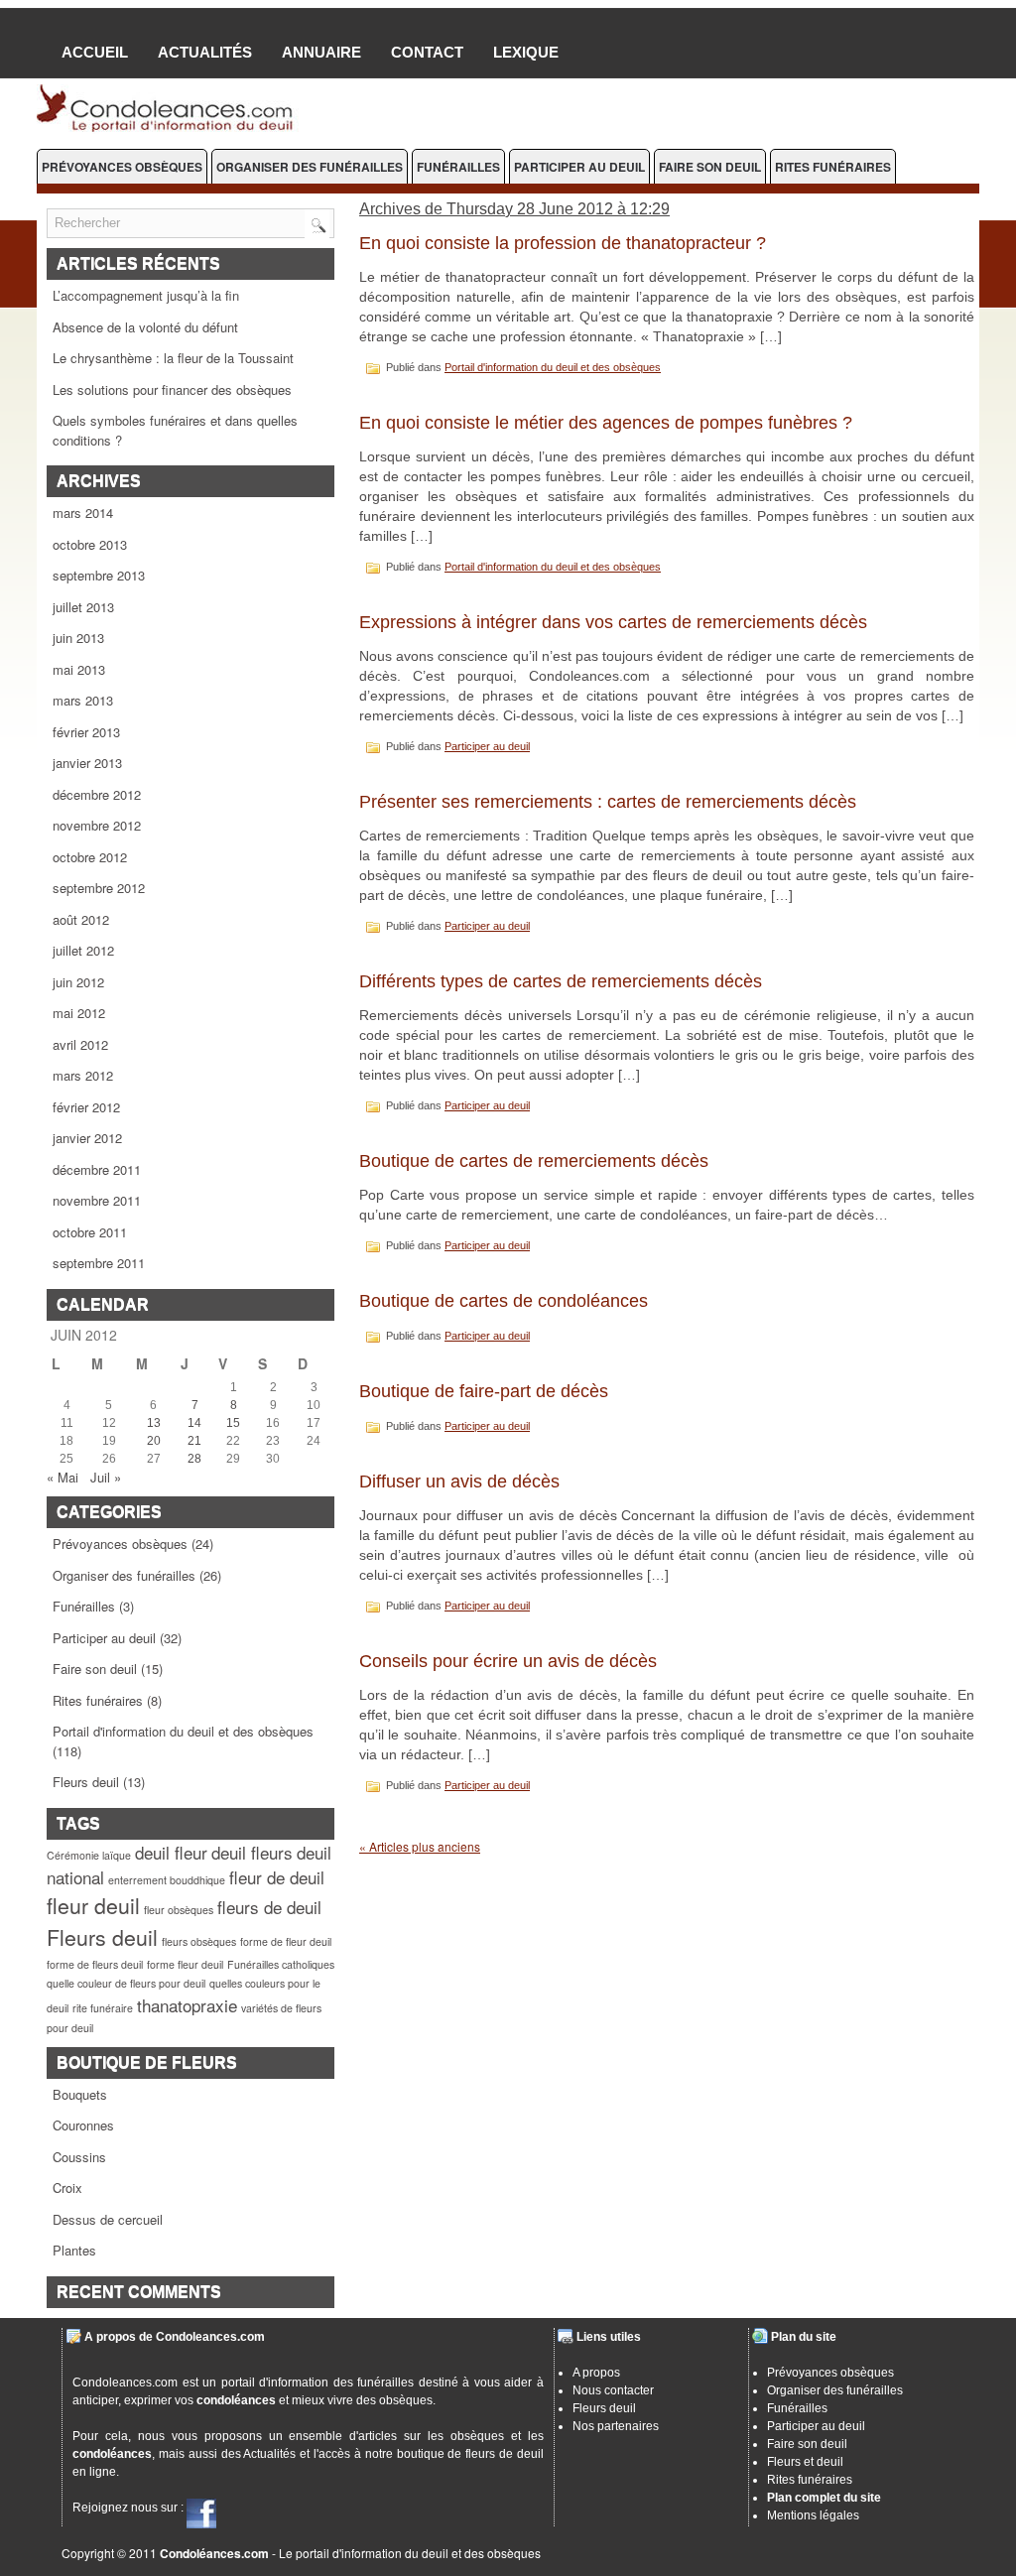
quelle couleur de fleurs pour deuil (126, 1983)
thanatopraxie (187, 2005)
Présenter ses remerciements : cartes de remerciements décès (608, 802)
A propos (596, 2373)
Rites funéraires (833, 167)
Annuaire (321, 52)
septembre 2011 (99, 1263)
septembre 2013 (99, 575)
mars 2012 (83, 1075)
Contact (427, 52)
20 (154, 1441)
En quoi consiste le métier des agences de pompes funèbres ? (606, 423)
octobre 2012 (90, 857)
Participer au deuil (579, 167)
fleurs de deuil (269, 1907)
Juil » (106, 1477)
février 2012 (86, 1107)
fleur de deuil (277, 1877)
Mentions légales (813, 2515)
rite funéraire (103, 2008)
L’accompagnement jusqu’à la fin (146, 295)
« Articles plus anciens (420, 1846)
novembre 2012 (97, 825)
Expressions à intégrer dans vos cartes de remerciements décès (613, 622)
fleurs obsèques (199, 1941)
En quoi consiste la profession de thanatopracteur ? (563, 243)
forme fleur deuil (185, 1964)
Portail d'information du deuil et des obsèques (183, 1731)
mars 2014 (83, 513)
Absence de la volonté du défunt (145, 327)
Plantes (74, 2250)
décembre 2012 (97, 794)
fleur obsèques (179, 1910)
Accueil (95, 52)
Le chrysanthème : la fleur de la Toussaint (173, 358)
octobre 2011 (90, 1232)
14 (194, 1423)
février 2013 (86, 732)
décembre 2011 (97, 1169)
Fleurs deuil (86, 1782)
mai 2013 (79, 669)
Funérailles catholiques (281, 1964)
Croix (67, 2188)
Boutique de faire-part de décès (484, 1391)
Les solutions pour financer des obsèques (172, 389)
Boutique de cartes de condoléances (504, 1301)
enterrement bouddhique (167, 1880)
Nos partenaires (616, 2426)
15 (233, 1423)
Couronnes (83, 2125)
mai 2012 (79, 1013)
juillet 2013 (83, 607)
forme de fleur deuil (286, 1941)
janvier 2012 (87, 1138)
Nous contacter (613, 2390)
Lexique (526, 52)
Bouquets (80, 2094)
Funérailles (458, 167)
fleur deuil (93, 1905)
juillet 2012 (83, 950)
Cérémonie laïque (89, 1855)
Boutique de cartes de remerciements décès (534, 1161)
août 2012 (81, 919)
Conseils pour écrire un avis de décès (508, 1661)
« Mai (63, 1477)
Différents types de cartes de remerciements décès (561, 981)
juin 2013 (78, 638)
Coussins (79, 2157)
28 (194, 1459)
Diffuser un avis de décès (459, 1481)
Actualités (205, 52)
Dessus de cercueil (108, 2219)
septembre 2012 (99, 888)
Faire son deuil (710, 167)
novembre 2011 (97, 1200)
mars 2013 (83, 700)
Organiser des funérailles (310, 167)
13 (154, 1423)
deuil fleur (171, 1852)
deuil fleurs (252, 1852)
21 (194, 1441)
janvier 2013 (87, 763)
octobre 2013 (90, 544)
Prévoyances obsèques (122, 167)
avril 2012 (80, 1044)
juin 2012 (78, 982)
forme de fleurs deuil (95, 1964)
